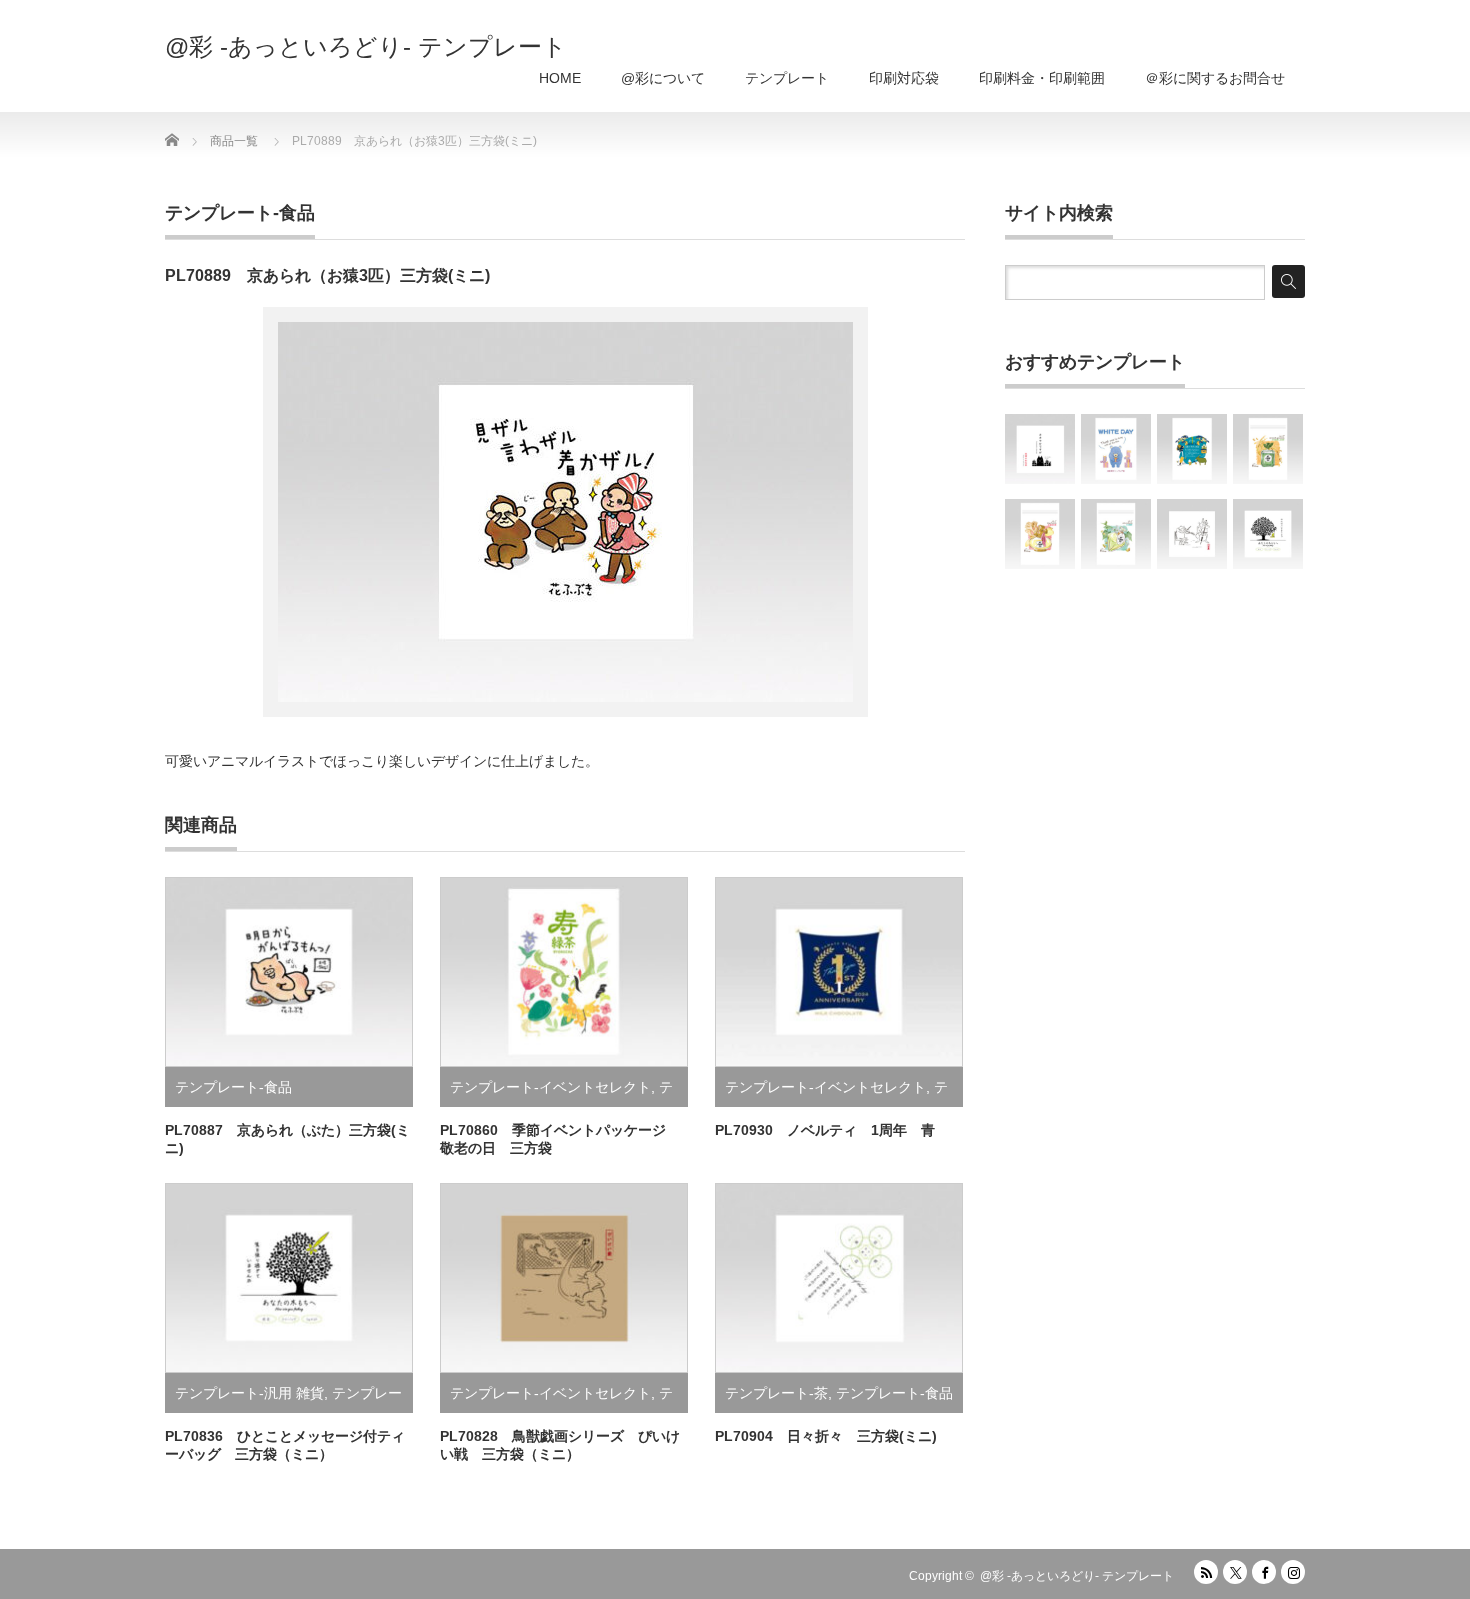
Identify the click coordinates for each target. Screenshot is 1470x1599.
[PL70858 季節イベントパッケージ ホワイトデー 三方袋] (1116, 449)
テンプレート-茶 (776, 1393)
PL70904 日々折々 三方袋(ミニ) (826, 1436)
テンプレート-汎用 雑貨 (249, 1393)
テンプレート (787, 78)
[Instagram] (1293, 1572)
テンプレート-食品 (240, 213)
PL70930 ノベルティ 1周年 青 (825, 1130)
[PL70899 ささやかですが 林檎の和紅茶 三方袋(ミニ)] (1040, 449)
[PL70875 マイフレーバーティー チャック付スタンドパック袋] (1268, 449)
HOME (560, 78)
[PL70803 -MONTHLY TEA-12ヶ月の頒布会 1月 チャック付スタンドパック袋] (1192, 449)
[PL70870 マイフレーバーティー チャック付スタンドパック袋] (1040, 534)
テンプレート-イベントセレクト (550, 1087)
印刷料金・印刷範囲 (1042, 78)
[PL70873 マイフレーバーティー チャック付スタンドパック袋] (1116, 534)
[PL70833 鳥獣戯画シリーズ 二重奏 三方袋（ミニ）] (1192, 534)
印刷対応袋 (904, 78)
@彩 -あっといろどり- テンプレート (366, 47)
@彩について (663, 78)
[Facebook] (1264, 1572)
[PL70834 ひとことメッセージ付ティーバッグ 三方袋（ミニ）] (1268, 534)
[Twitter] (1235, 1572)
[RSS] (1206, 1572)
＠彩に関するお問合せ (1215, 78)
